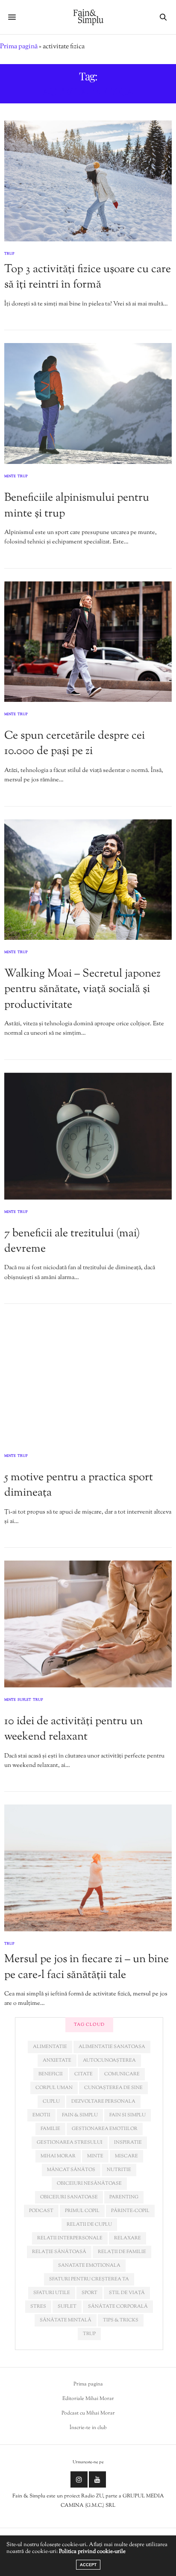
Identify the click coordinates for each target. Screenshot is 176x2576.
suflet (67, 2306)
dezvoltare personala (103, 2101)
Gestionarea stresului (70, 2142)
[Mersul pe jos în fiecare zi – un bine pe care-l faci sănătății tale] (88, 1868)
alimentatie (50, 2047)
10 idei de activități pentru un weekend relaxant (73, 1729)
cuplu (51, 2101)
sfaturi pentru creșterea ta (89, 2279)
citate (84, 2074)
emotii (41, 2115)
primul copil (82, 2211)
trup (89, 2334)
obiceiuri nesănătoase (89, 2183)
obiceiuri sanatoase (69, 2197)
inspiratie (128, 2142)
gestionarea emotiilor (105, 2129)
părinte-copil (130, 2211)
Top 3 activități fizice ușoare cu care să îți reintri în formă (88, 277)
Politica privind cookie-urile (92, 2552)
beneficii (51, 2074)
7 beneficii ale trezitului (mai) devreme (72, 1241)
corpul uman (54, 2088)
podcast (41, 2211)
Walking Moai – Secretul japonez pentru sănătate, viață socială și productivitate (82, 989)
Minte (10, 477)
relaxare (128, 2238)
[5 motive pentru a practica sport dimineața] (88, 1380)
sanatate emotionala (89, 2265)
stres (38, 2306)
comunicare (122, 2074)
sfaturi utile (52, 2293)
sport (89, 2293)
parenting (124, 2197)
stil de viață (127, 2293)
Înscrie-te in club (88, 2428)
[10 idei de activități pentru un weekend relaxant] (88, 1624)
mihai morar (58, 2156)
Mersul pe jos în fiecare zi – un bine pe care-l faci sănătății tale (87, 1967)
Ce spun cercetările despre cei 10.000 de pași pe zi (75, 744)
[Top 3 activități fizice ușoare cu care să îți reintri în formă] (88, 181)
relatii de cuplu (89, 2224)
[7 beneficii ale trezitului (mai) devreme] (88, 1136)
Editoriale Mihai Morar (88, 2399)
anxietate (57, 2060)
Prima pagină (19, 47)
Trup (9, 254)
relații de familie (122, 2252)
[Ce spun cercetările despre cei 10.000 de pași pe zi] (88, 642)
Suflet (24, 1700)
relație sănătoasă (59, 2252)
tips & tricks (121, 2320)
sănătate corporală (118, 2306)
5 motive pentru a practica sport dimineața (79, 1485)
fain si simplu (128, 2115)
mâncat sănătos (71, 2170)
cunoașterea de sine (113, 2088)
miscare (126, 2156)
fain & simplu (80, 2115)
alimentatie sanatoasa (112, 2047)
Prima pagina (88, 2384)
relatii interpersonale (70, 2238)
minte (95, 2156)
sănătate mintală (66, 2320)
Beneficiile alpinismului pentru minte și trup (77, 506)
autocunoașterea (109, 2060)
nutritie (119, 2170)
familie (50, 2129)
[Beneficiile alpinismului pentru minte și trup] (88, 403)
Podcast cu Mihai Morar (88, 2413)
